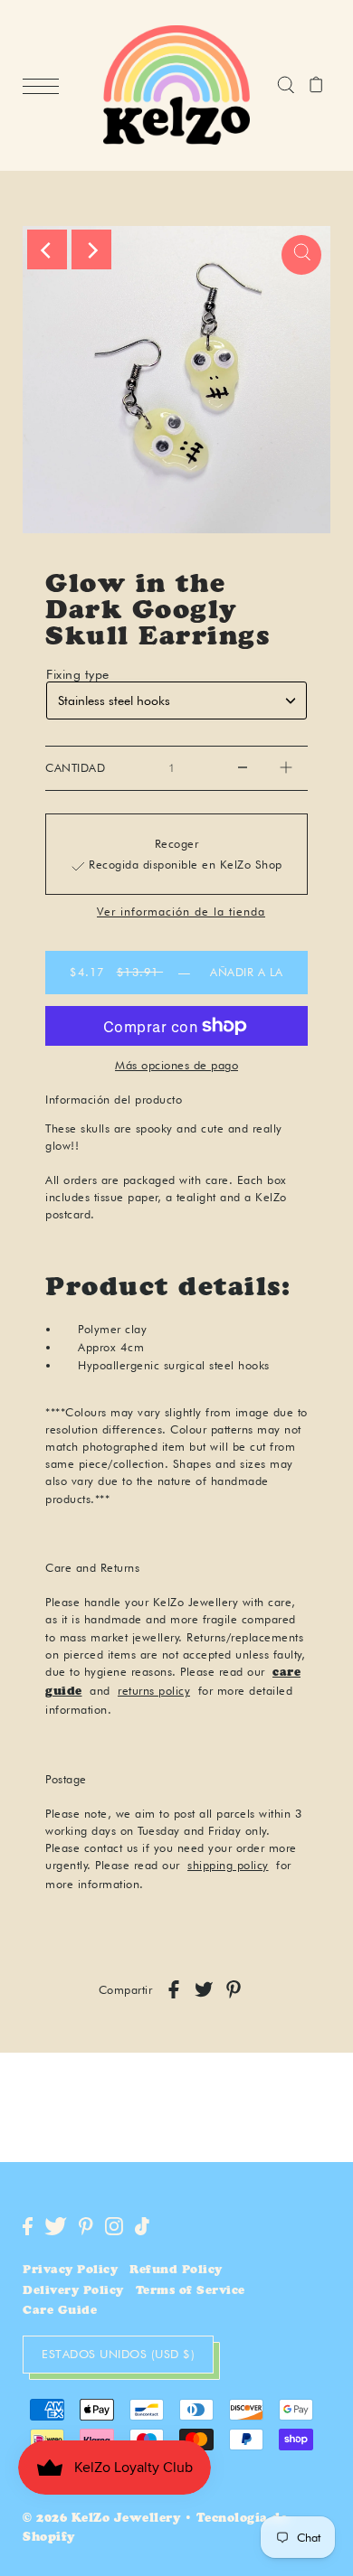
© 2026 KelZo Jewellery (101, 2520)
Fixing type (78, 674)
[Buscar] (286, 86)
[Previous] (47, 249)
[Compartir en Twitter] (204, 1989)
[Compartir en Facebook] (174, 1989)
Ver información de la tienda (181, 912)
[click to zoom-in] (301, 255)
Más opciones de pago (176, 1065)
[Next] (91, 249)
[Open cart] (316, 86)
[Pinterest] (86, 2226)
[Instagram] (114, 2226)
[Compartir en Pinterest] (234, 1989)
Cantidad (75, 768)
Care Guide (60, 2312)
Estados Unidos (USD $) (118, 2354)
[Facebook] (28, 2226)
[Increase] (286, 768)
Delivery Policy (73, 2292)
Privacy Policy (70, 2271)
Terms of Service (191, 2292)
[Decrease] (243, 768)
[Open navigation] (45, 86)
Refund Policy (176, 2271)
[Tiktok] (142, 2226)
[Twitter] (56, 2226)
